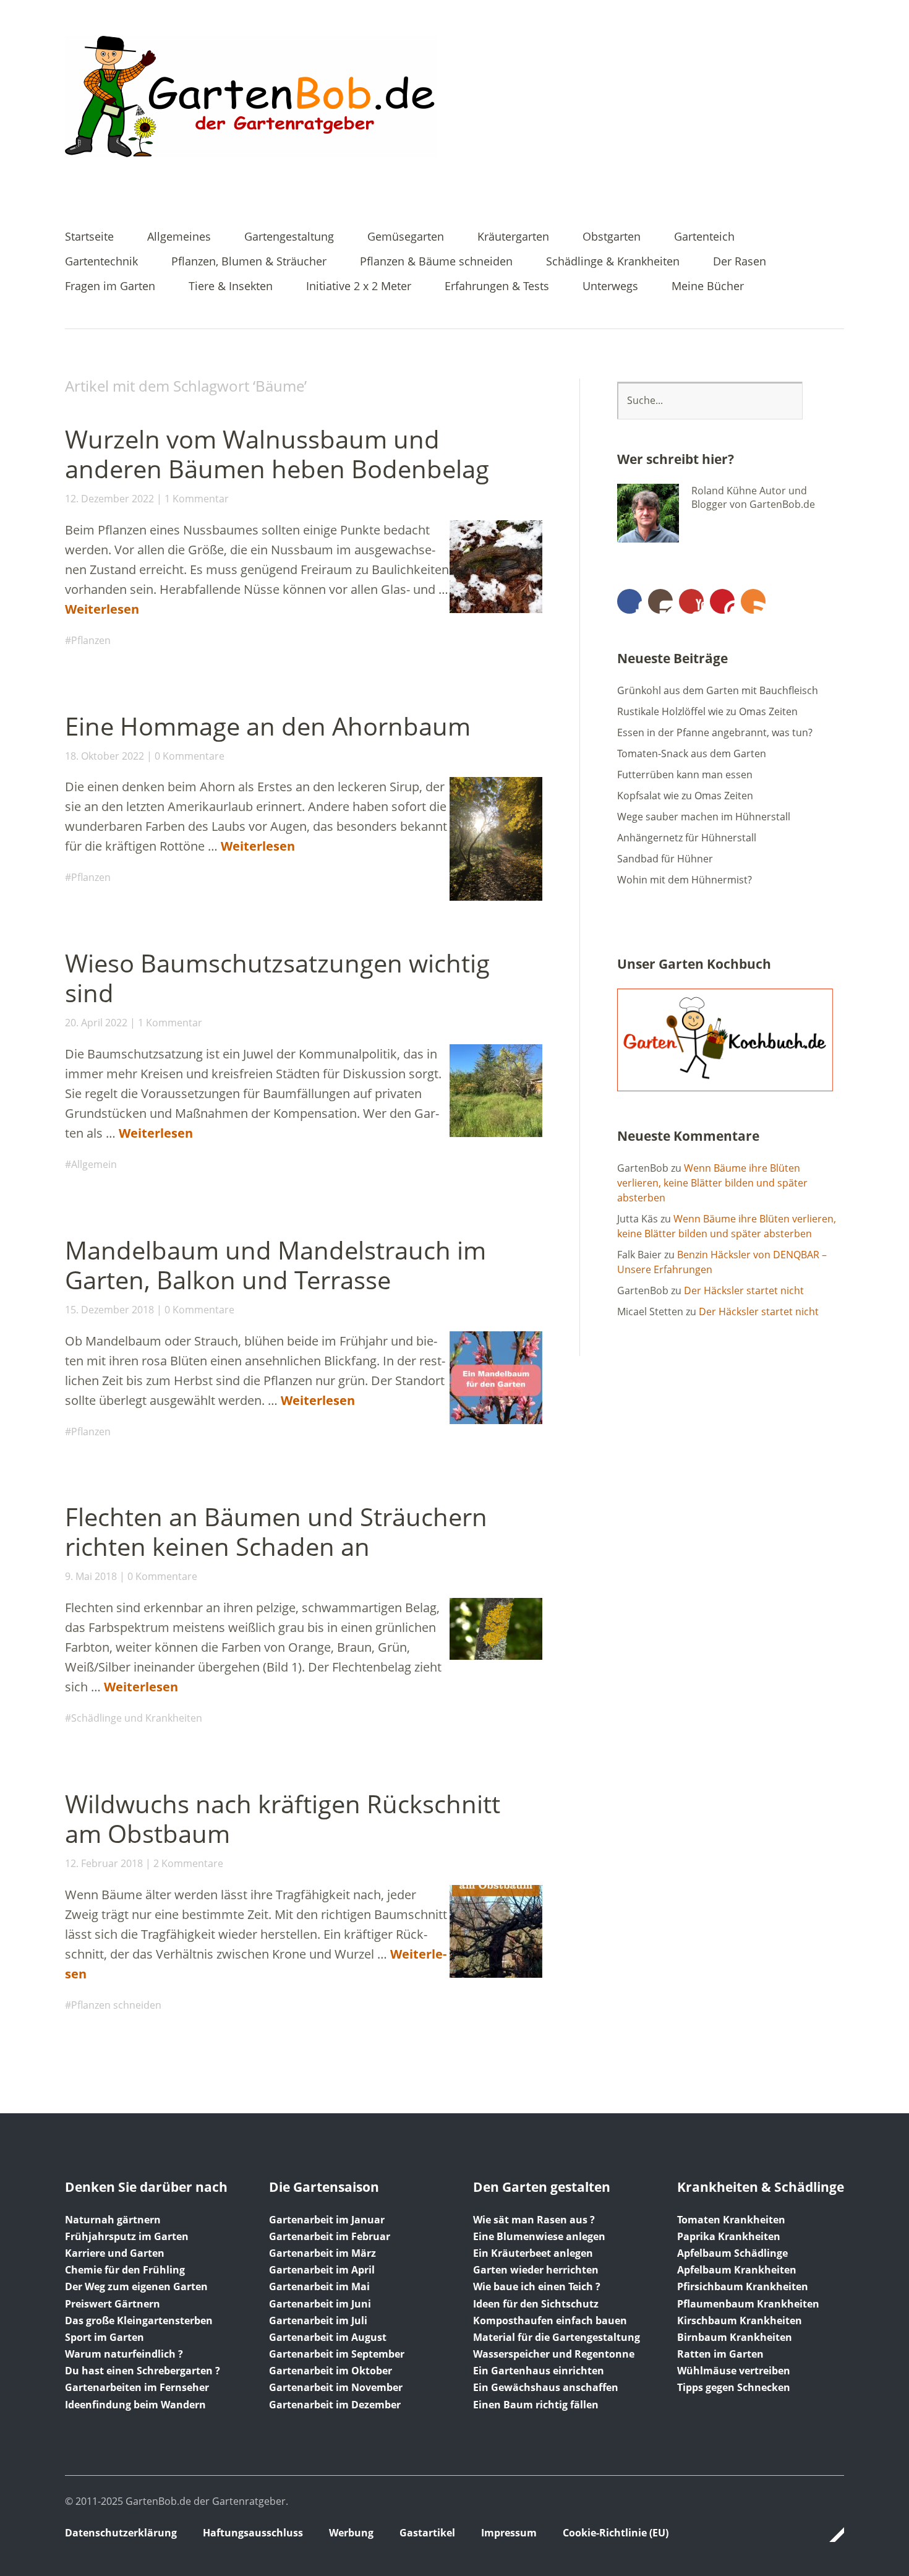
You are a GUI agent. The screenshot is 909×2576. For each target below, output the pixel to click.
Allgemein (94, 1164)
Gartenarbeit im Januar (327, 2220)
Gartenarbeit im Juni (320, 2304)
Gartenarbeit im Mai (319, 2286)
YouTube (691, 601)
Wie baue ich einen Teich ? (537, 2286)
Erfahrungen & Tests (497, 287)
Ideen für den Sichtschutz (536, 2304)
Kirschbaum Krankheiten (740, 2321)
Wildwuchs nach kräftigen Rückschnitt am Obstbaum (283, 1818)
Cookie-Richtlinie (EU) (616, 2533)
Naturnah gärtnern (113, 2220)
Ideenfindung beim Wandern (135, 2405)
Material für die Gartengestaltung (557, 2337)
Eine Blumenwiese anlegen (539, 2236)
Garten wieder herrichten (536, 2270)
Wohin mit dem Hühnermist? (685, 880)
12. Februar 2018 (104, 1863)
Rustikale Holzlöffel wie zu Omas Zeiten (707, 711)
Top (831, 2535)
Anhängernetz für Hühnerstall (687, 838)
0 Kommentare (190, 756)
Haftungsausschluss (253, 2533)
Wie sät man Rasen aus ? (534, 2220)
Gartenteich (704, 237)
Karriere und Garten (115, 2253)
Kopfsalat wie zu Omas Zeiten (685, 796)
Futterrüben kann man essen (685, 775)
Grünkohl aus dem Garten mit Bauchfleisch (718, 690)
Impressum (509, 2533)
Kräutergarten (513, 237)
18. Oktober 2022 (105, 756)
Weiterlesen (102, 609)
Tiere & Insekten (231, 287)
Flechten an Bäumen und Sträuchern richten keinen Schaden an (276, 1531)
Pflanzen (91, 640)
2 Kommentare (188, 1863)
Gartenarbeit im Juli (318, 2321)
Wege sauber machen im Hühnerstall (704, 817)
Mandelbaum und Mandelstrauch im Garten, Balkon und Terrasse (275, 1265)
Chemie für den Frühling (125, 2270)
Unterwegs (610, 287)
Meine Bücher (708, 287)
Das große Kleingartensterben (139, 2321)
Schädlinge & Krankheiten (613, 262)
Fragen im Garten (110, 287)
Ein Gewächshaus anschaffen (546, 2387)
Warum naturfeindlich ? (124, 2354)
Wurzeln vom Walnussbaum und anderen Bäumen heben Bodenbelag (277, 454)
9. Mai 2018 (91, 1576)
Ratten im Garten (720, 2354)
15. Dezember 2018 (109, 1310)
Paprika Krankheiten (729, 2236)
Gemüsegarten (406, 237)
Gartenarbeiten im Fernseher (137, 2387)
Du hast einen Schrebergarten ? (143, 2371)
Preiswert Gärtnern (113, 2304)
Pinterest (722, 601)
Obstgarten (612, 237)
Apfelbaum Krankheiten (737, 2270)
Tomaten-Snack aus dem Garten (692, 753)
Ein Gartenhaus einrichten (539, 2371)
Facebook (629, 601)
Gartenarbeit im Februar (330, 2236)
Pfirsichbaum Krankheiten (743, 2286)
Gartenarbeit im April (322, 2270)
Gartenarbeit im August (328, 2337)
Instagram (660, 601)
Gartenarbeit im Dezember (335, 2405)
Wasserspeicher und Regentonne (554, 2354)
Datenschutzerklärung (121, 2533)
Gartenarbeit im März (322, 2253)
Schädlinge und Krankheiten (137, 1718)
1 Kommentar (197, 499)
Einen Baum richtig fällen (536, 2405)
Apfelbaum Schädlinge (732, 2253)
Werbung (351, 2533)
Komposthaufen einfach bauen (550, 2321)
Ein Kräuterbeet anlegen (533, 2253)
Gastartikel (427, 2533)
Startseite (89, 237)
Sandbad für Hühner (665, 859)
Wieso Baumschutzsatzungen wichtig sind (277, 978)
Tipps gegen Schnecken (734, 2387)
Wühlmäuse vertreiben (734, 2371)
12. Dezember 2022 (109, 499)
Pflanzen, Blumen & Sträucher (249, 262)
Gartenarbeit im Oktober (331, 2371)
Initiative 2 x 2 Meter (359, 287)
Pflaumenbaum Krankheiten (748, 2304)
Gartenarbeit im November (336, 2387)
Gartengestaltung (289, 237)
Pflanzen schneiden (116, 2005)
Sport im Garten (105, 2337)
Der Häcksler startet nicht (744, 1290)
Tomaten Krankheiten (731, 2220)
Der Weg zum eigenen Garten (136, 2286)
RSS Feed (753, 601)
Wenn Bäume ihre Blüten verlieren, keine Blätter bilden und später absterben (712, 1183)
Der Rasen (740, 262)
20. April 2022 (96, 1023)
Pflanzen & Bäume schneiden (436, 262)
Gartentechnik (101, 262)
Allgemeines (179, 237)
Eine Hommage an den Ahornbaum (268, 726)
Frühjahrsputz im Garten (127, 2236)
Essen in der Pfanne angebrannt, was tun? (715, 732)
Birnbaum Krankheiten (735, 2337)
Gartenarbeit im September (337, 2354)
